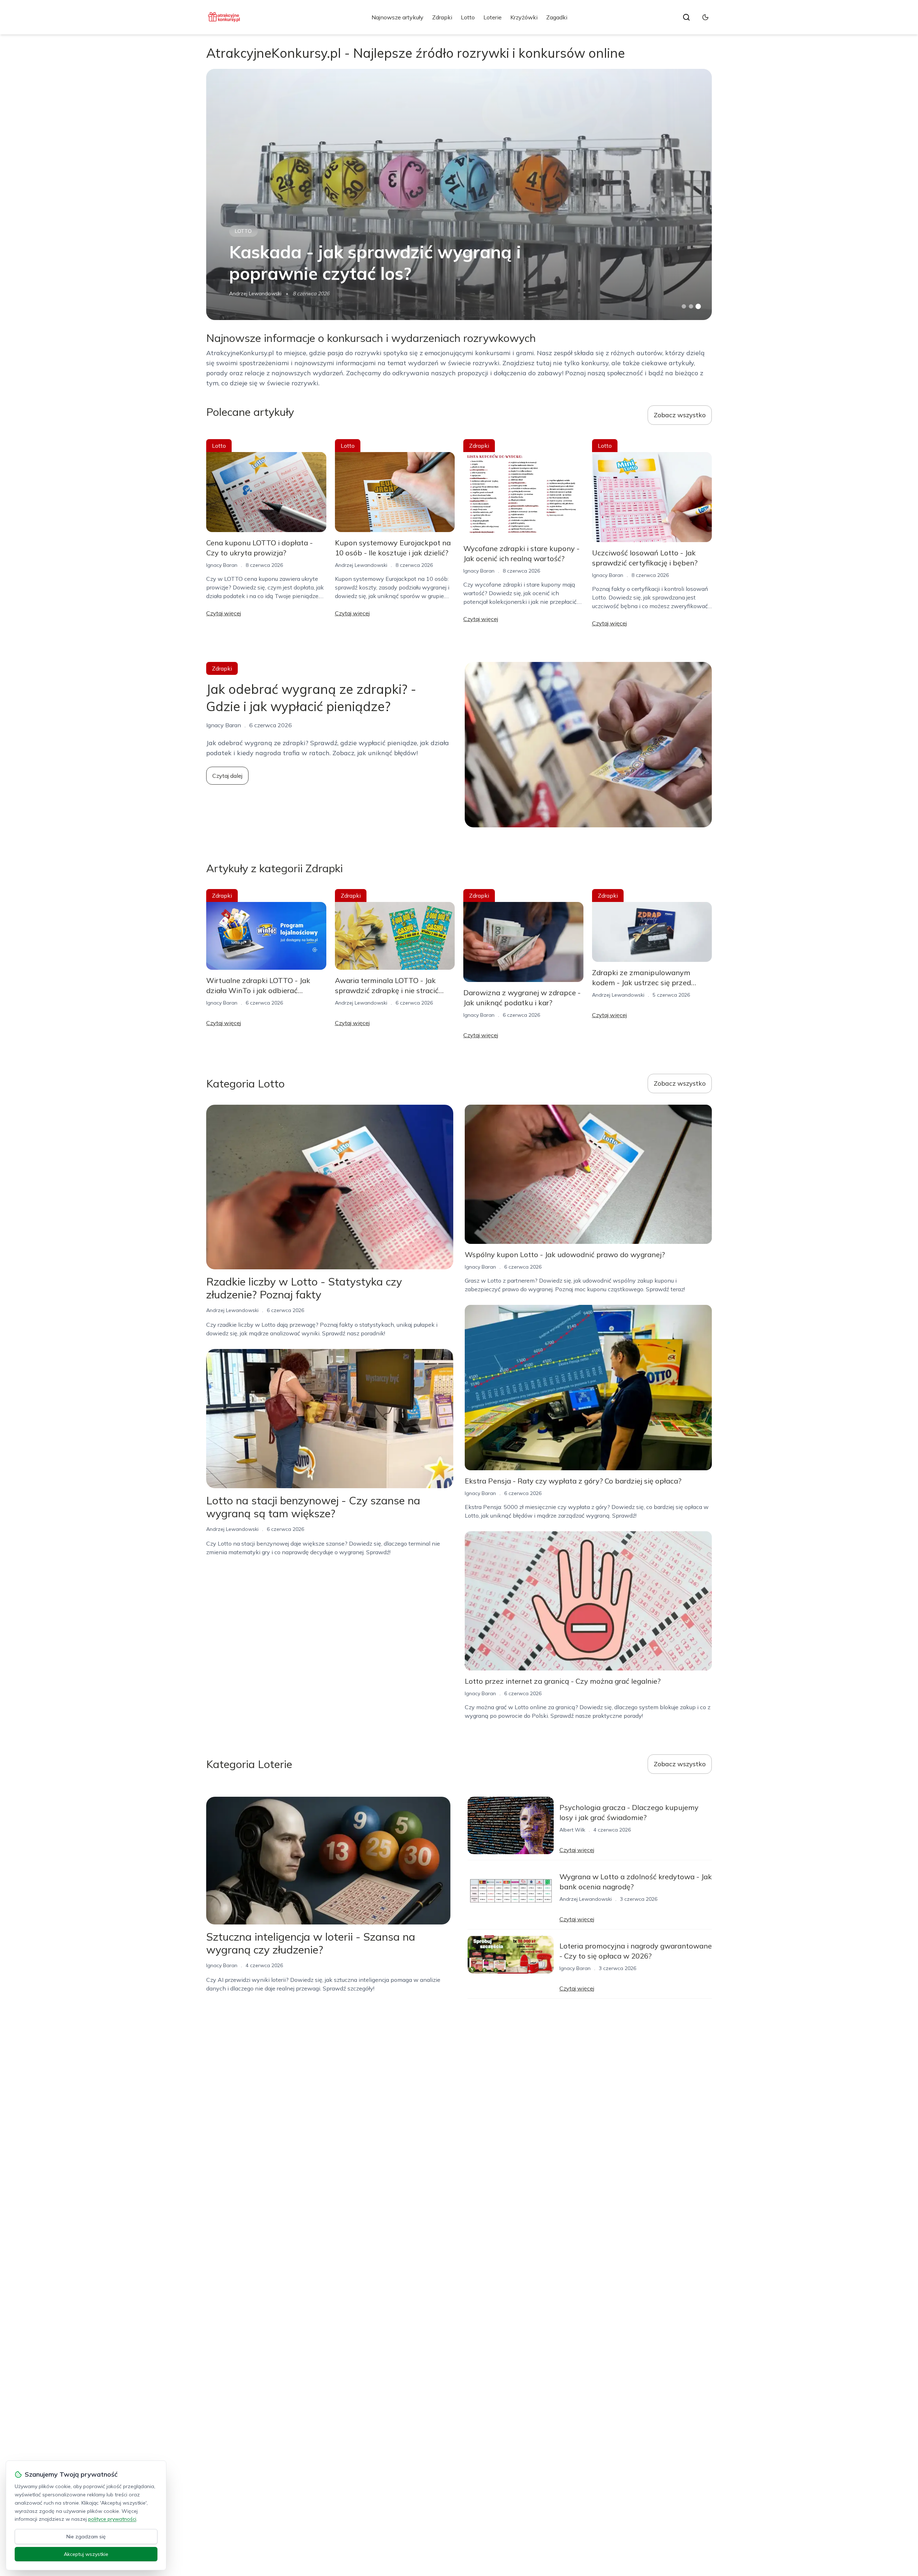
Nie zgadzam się (86, 2537)
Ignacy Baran (222, 565)
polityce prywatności (112, 2519)
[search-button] (686, 17)
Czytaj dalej (227, 776)
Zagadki (557, 17)
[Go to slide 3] (698, 307)
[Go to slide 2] (691, 306)
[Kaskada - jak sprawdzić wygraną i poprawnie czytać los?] (459, 194)
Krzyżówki (524, 17)
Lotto (468, 17)
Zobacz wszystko (680, 415)
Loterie (493, 17)
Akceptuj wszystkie (86, 2554)
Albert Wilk (572, 1830)
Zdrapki (442, 17)
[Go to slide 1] (684, 306)
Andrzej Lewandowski (255, 293)
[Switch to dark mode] (705, 17)
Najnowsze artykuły (398, 17)
